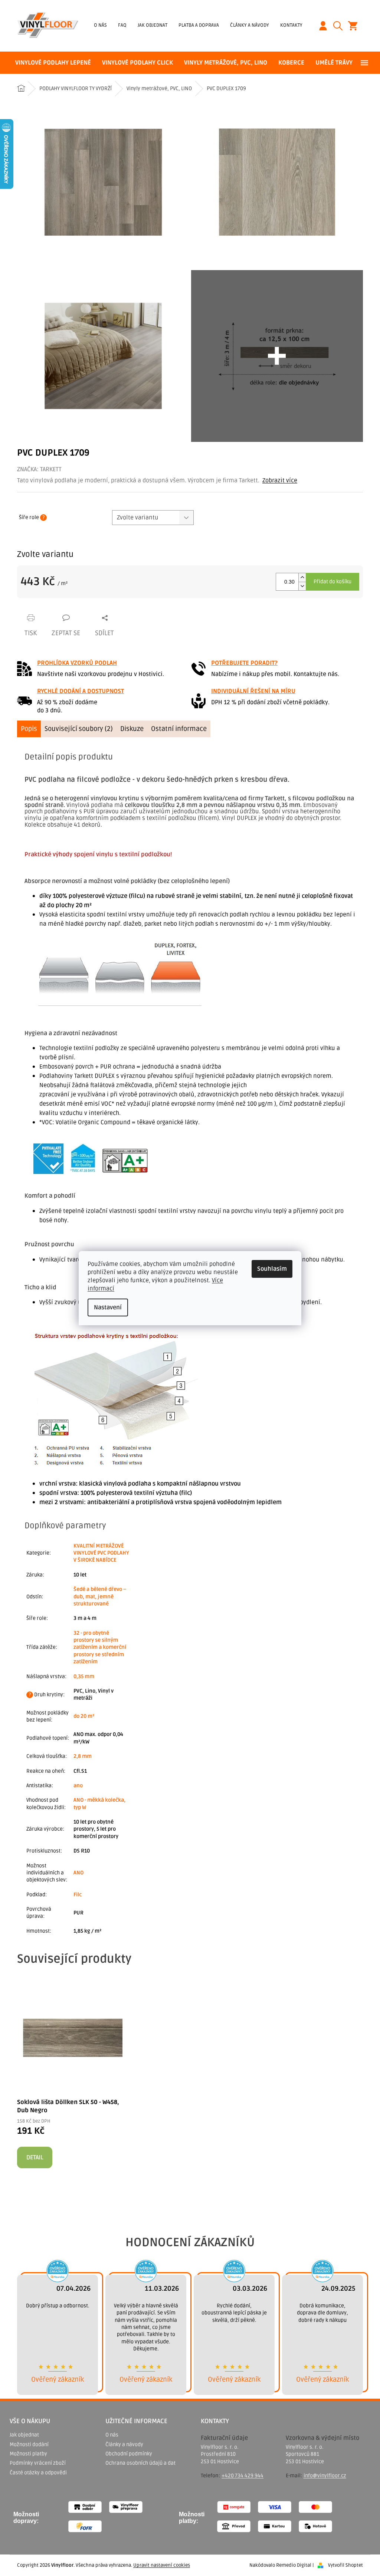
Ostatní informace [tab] (179, 729)
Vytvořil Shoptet (345, 2565)
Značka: (39, 469)
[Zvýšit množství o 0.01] (302, 577)
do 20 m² (84, 1716)
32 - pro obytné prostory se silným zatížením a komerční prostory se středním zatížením (100, 1648)
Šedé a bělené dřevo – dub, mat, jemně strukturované (100, 1597)
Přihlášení (326, 26)
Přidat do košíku (332, 582)
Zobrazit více (280, 480)
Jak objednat (153, 25)
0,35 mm (84, 1676)
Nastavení (108, 1307)
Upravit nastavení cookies (162, 2565)
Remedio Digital (294, 2565)
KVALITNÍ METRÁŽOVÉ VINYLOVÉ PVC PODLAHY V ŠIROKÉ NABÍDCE (101, 1553)
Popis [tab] (29, 729)
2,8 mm (83, 1756)
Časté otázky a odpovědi (38, 2473)
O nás (100, 25)
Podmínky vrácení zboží (38, 2463)
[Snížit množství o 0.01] (302, 586)
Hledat (341, 26)
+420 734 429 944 (243, 2476)
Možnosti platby (28, 2454)
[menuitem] (53, 63)
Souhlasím (272, 1269)
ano (78, 1786)
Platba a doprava (199, 25)
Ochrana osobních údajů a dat (140, 2463)
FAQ (122, 25)
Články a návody (250, 25)
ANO (78, 1873)
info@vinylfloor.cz (325, 2476)
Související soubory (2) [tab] (79, 729)
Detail (35, 2157)
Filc (78, 1895)
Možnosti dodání (29, 2444)
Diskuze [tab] (132, 729)
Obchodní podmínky (129, 2454)
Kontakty (291, 25)
